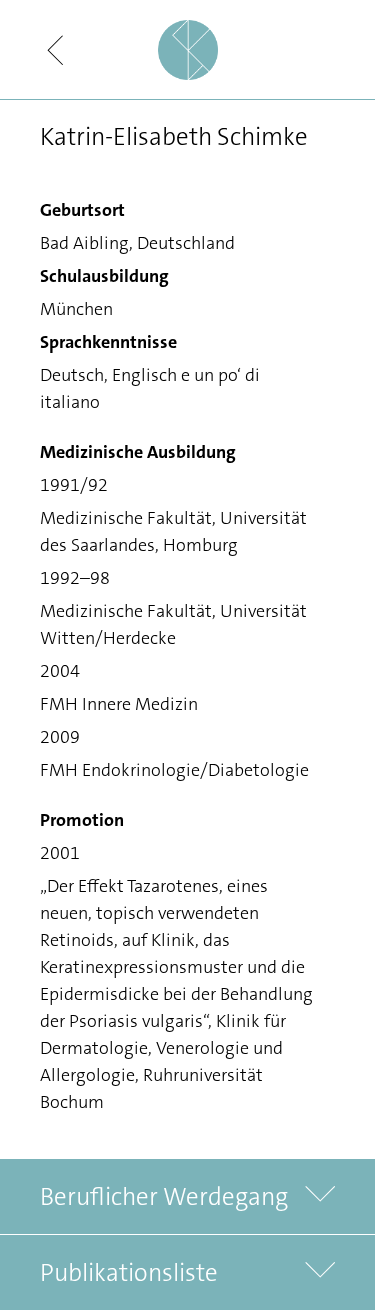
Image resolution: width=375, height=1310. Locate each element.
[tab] (187, 1196)
